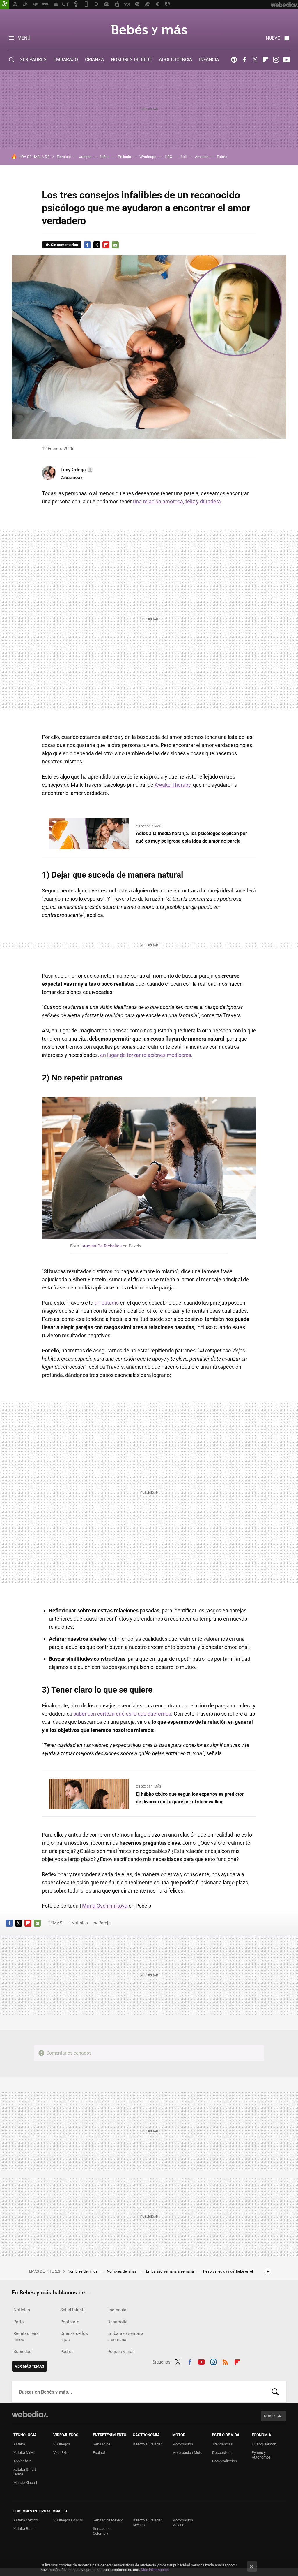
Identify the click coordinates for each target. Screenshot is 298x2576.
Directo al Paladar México (147, 2523)
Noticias (80, 1923)
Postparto (70, 2322)
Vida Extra (61, 2453)
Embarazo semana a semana (170, 2271)
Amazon (202, 157)
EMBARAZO (66, 60)
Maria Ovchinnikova (105, 1906)
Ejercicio (64, 157)
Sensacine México (108, 2520)
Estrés (222, 157)
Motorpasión (183, 2444)
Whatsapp (148, 157)
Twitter (255, 60)
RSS (225, 2361)
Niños (105, 157)
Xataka (19, 2444)
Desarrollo (118, 2322)
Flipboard (265, 60)
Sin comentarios (64, 245)
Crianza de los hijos (74, 2337)
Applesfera (22, 2461)
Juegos (85, 157)
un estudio (107, 1303)
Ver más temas (30, 2366)
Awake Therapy (173, 785)
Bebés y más (149, 30)
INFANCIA (209, 60)
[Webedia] (30, 2414)
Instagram (276, 60)
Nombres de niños (83, 2271)
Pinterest (234, 60)
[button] (76, 470)
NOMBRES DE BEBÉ (131, 60)
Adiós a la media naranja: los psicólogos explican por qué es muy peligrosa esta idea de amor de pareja (191, 837)
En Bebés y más (149, 826)
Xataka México (26, 2520)
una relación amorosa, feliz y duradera (177, 501)
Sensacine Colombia (102, 2531)
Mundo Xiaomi (25, 2483)
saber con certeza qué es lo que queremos (122, 1714)
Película (124, 157)
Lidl (184, 157)
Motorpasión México (183, 2523)
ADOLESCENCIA (175, 60)
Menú (24, 38)
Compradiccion (225, 2461)
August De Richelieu (102, 1246)
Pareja (104, 1923)
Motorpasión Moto (187, 2453)
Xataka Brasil (24, 2529)
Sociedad (22, 2352)
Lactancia (117, 2310)
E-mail (115, 245)
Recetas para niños (26, 2337)
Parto (19, 2322)
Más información (155, 2570)
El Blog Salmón (264, 2444)
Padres (67, 2352)
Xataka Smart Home (25, 2472)
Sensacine (102, 2444)
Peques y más (121, 2352)
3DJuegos (62, 2444)
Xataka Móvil (24, 2453)
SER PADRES (33, 60)
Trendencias (222, 2444)
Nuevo (273, 38)
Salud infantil (73, 2310)
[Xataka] (5, 5)
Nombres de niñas (122, 2271)
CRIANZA (94, 60)
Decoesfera (222, 2453)
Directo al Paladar (147, 2444)
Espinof (99, 2453)
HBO (168, 157)
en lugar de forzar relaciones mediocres (146, 1055)
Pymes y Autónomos (261, 2455)
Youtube (286, 60)
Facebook (244, 60)
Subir (269, 2416)
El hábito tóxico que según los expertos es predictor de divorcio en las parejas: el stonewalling (190, 1798)
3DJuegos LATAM (68, 2520)
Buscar (275, 2392)
